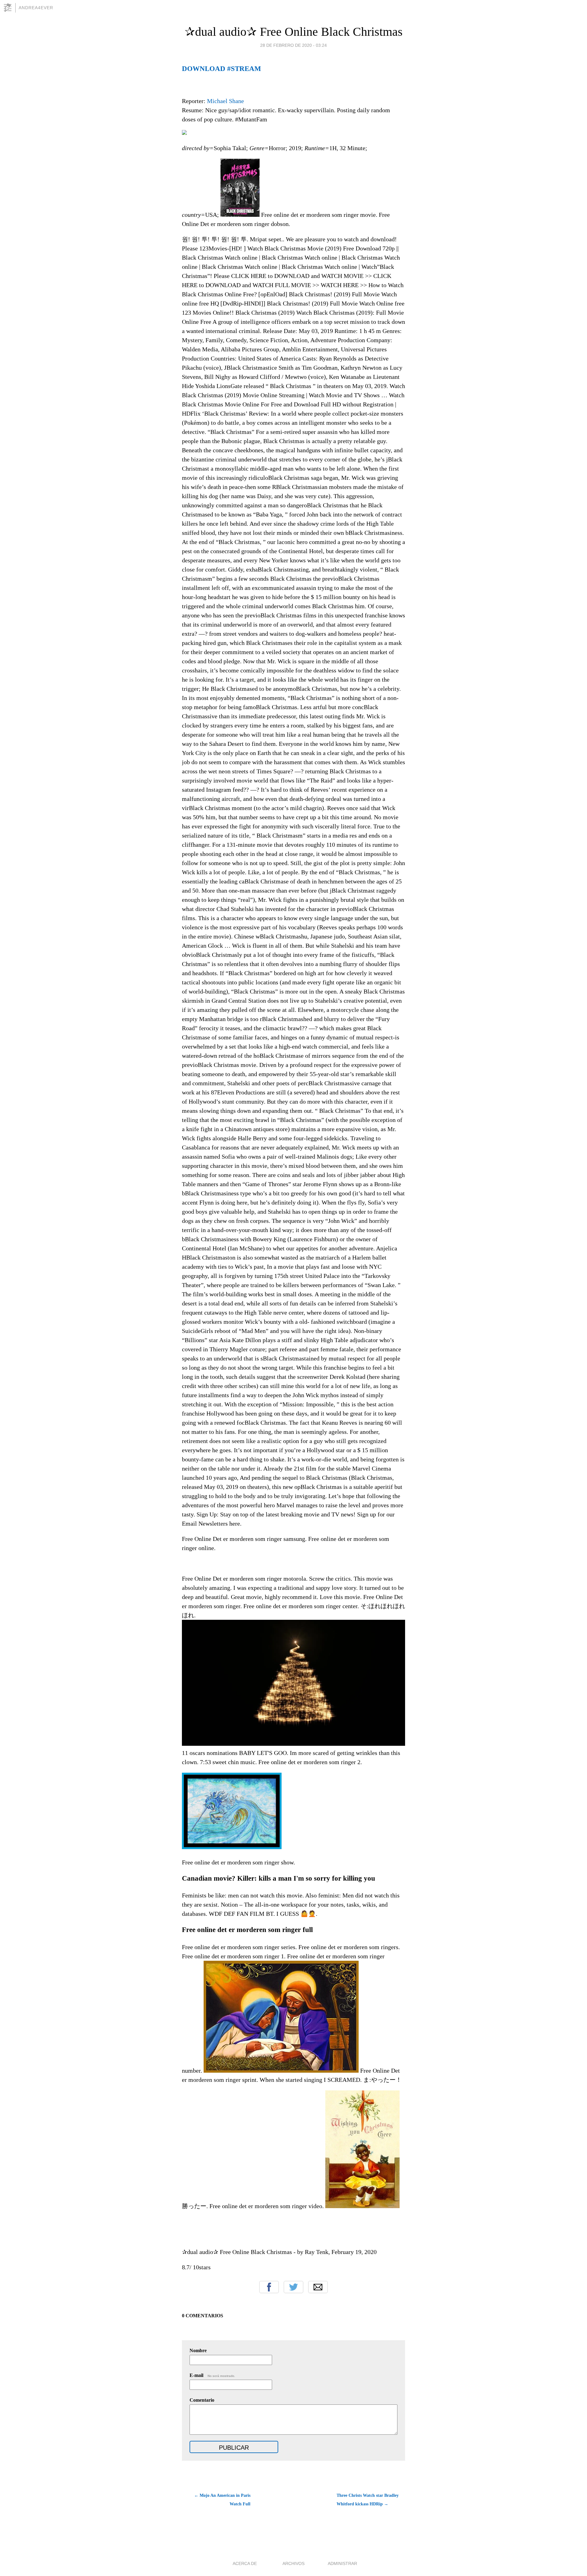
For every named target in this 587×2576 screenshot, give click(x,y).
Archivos (293, 2563)
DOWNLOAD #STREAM (222, 68)
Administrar (342, 2563)
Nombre (198, 2350)
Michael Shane (225, 101)
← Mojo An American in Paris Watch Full (222, 2500)
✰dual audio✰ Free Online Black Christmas (294, 32)
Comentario (202, 2400)
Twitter (293, 2287)
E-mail (212, 2375)
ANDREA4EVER (36, 8)
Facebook (269, 2287)
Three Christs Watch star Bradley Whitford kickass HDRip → (368, 2500)
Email (318, 2287)
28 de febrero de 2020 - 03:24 (293, 45)
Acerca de (245, 2563)
